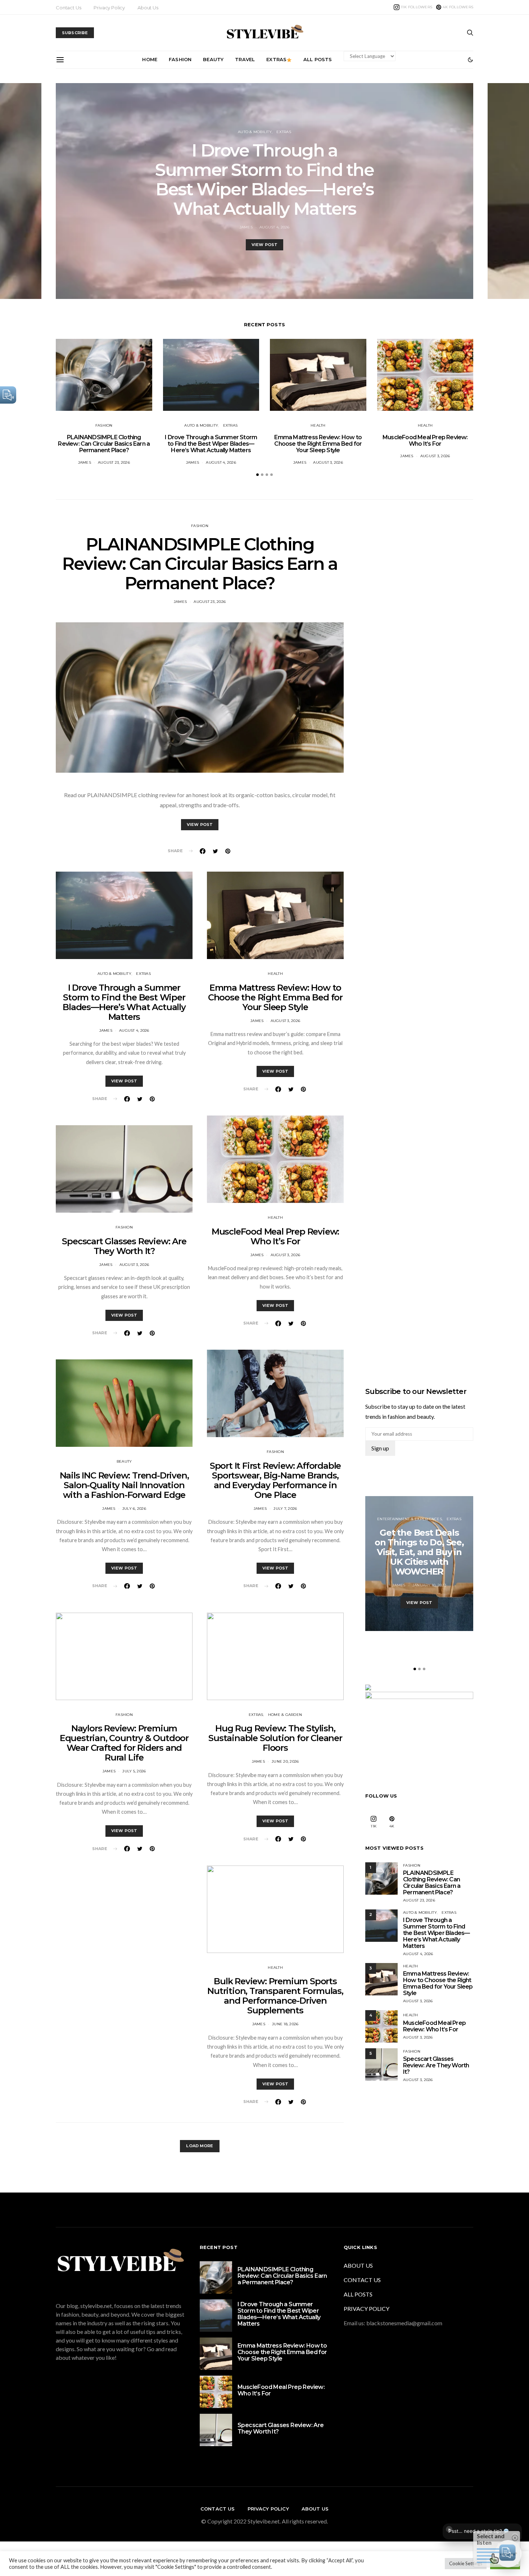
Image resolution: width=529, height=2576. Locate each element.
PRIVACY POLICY (367, 2309)
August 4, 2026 (275, 227)
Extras (276, 59)
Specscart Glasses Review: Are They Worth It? (124, 1246)
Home (150, 59)
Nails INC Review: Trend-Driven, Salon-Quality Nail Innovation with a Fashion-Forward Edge (124, 1485)
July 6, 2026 (134, 1509)
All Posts (318, 59)
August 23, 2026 (114, 462)
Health (318, 425)
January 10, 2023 (429, 1585)
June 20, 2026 (285, 1761)
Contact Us (68, 8)
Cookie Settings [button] (466, 2563)
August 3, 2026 (328, 462)
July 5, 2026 (134, 1771)
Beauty (213, 59)
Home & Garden (285, 1715)
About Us (148, 8)
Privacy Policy (109, 8)
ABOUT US (358, 2265)
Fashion (180, 59)
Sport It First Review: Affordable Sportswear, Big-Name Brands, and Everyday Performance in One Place (275, 1480)
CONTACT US (362, 2280)
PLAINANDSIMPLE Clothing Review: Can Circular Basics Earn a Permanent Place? (104, 444)
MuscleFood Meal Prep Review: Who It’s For (425, 440)
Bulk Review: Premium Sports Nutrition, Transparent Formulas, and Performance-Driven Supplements (275, 1996)
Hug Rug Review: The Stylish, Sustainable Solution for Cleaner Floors (275, 1738)
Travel (245, 59)
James (246, 227)
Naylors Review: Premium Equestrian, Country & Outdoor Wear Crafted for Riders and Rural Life (124, 1743)
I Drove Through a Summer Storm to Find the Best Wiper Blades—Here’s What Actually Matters (264, 180)
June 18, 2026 (285, 2024)
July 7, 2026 (285, 1509)
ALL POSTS (358, 2294)
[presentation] (21, 191)
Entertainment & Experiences (410, 1519)
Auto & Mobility (255, 132)
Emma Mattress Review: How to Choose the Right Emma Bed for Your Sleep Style (318, 444)
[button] (470, 60)
